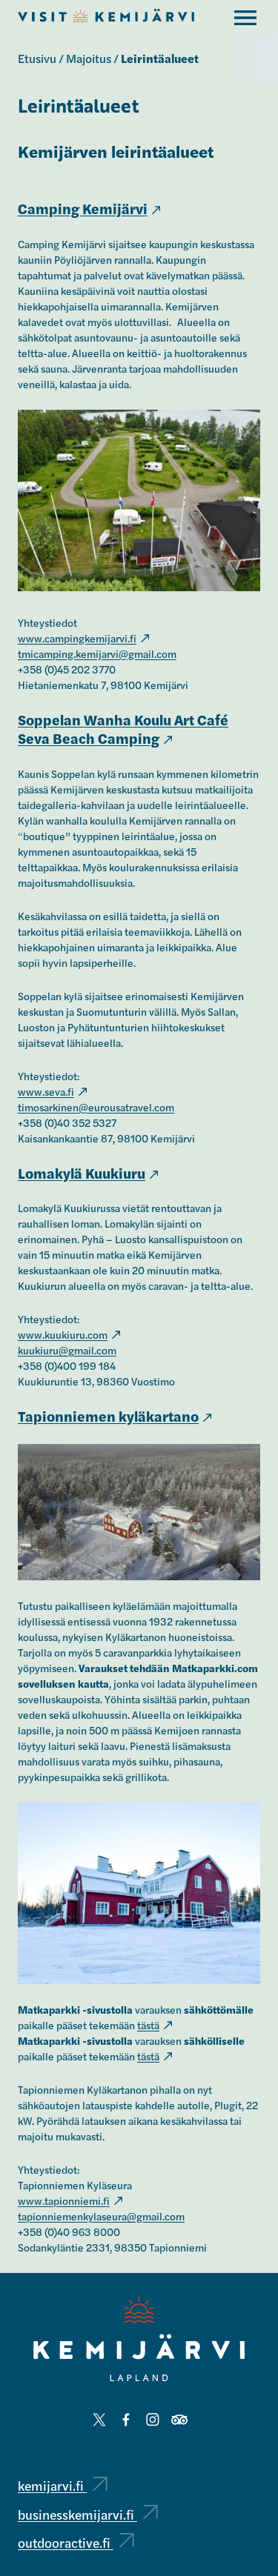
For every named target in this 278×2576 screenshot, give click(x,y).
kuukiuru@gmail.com (67, 1350)
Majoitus (89, 58)
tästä (148, 2025)
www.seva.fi (46, 1091)
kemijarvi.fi (52, 2485)
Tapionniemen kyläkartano (108, 1416)
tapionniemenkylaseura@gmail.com (101, 2216)
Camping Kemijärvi (83, 208)
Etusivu (37, 58)
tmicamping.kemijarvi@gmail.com (97, 653)
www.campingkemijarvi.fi (77, 638)
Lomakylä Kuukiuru (82, 1173)
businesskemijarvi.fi (77, 2514)
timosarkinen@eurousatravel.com (96, 1107)
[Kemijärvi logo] (139, 2339)
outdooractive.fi (66, 2542)
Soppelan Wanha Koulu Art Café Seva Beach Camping (123, 729)
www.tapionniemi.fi (64, 2200)
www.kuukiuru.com (63, 1334)
